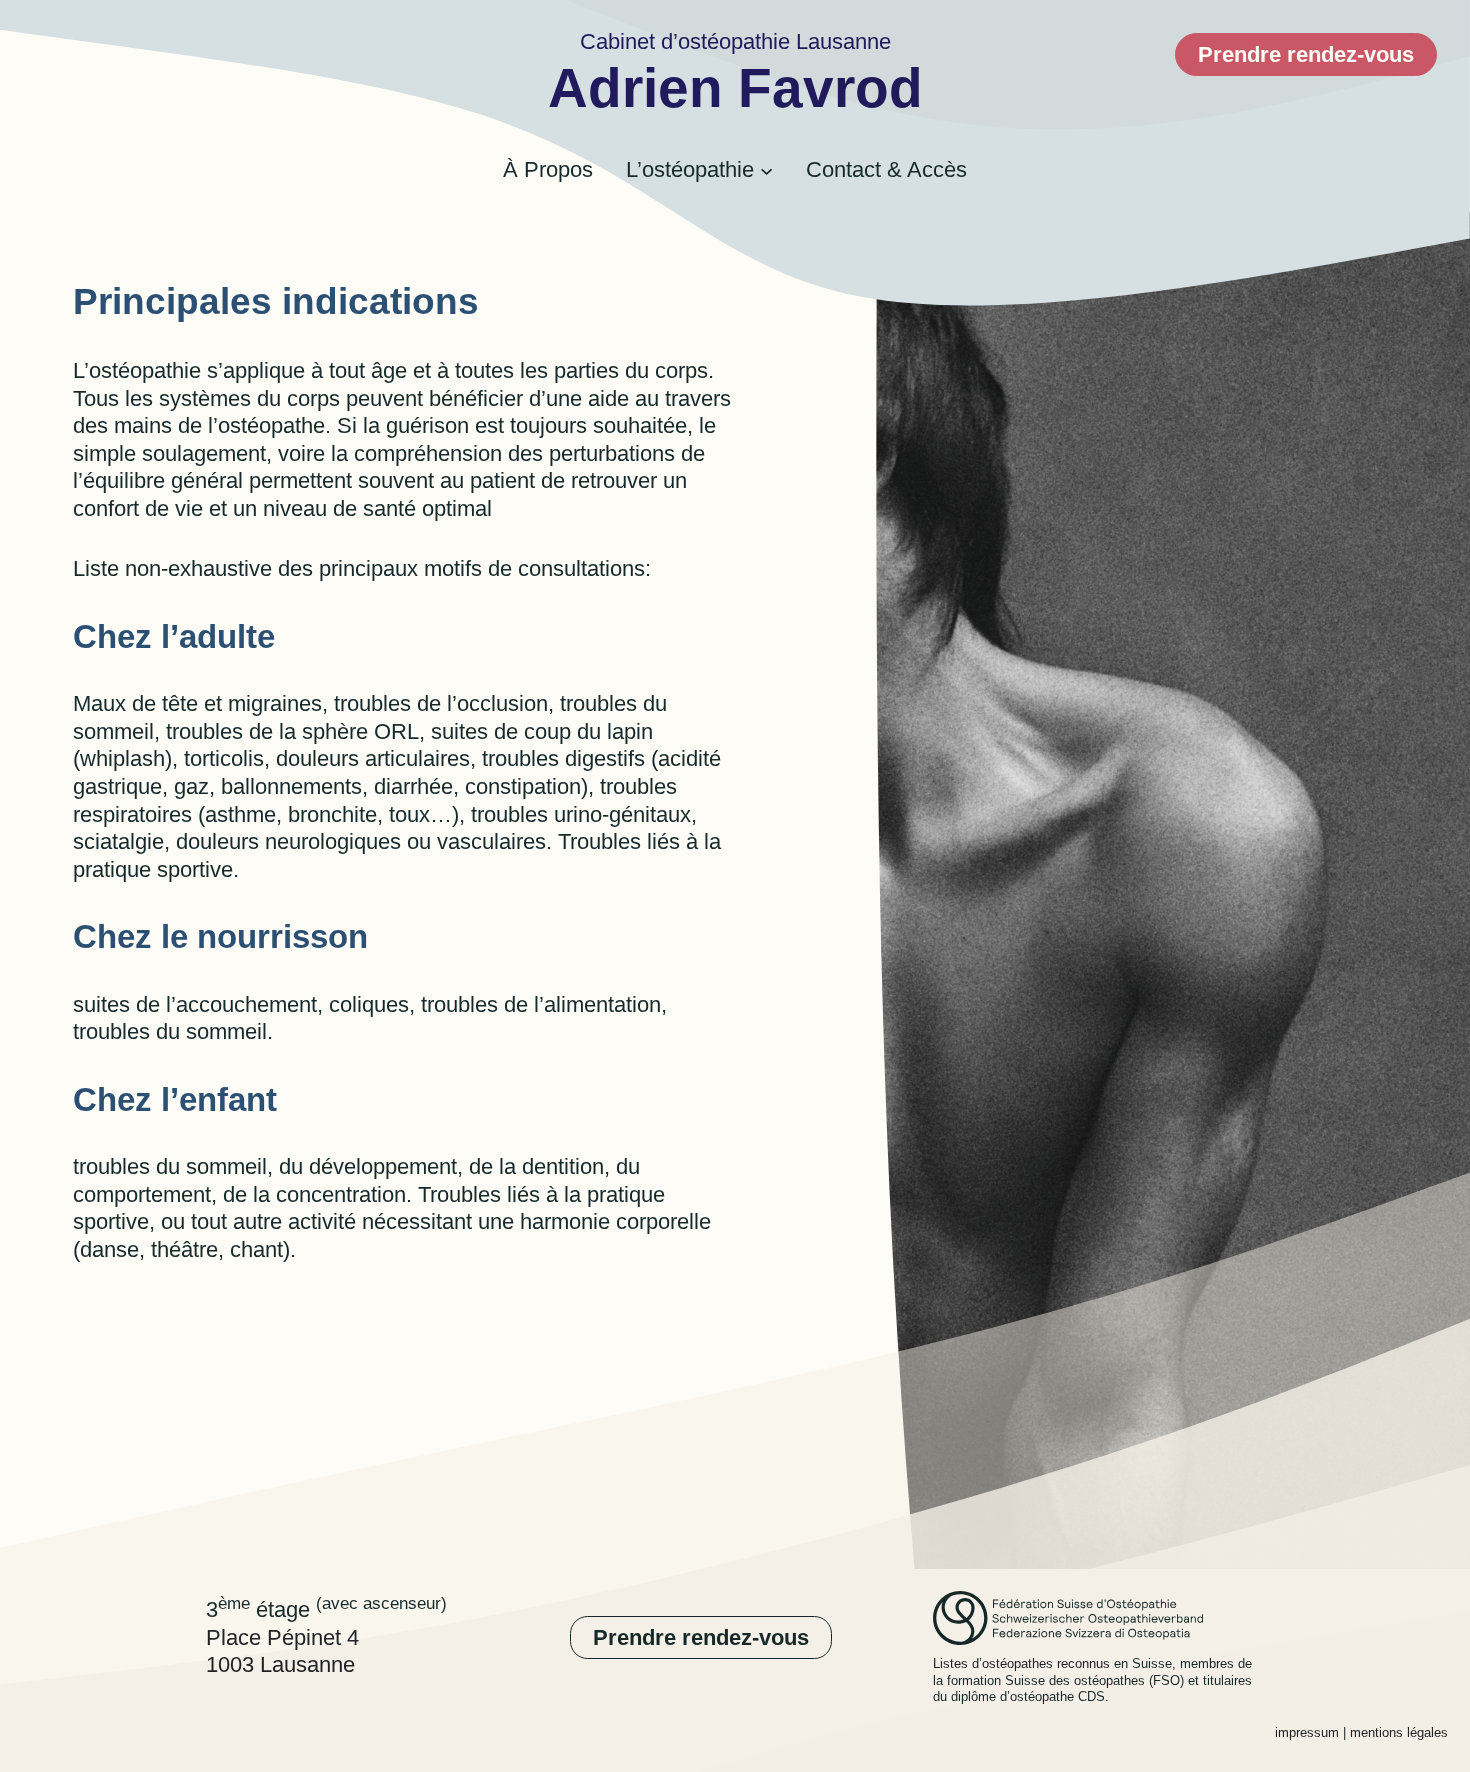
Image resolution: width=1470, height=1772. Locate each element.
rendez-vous (1306, 54)
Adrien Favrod (735, 88)
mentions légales (1399, 1732)
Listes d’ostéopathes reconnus (1021, 1663)
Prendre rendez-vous (701, 1637)
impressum (1307, 1732)
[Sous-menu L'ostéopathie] (766, 170)
